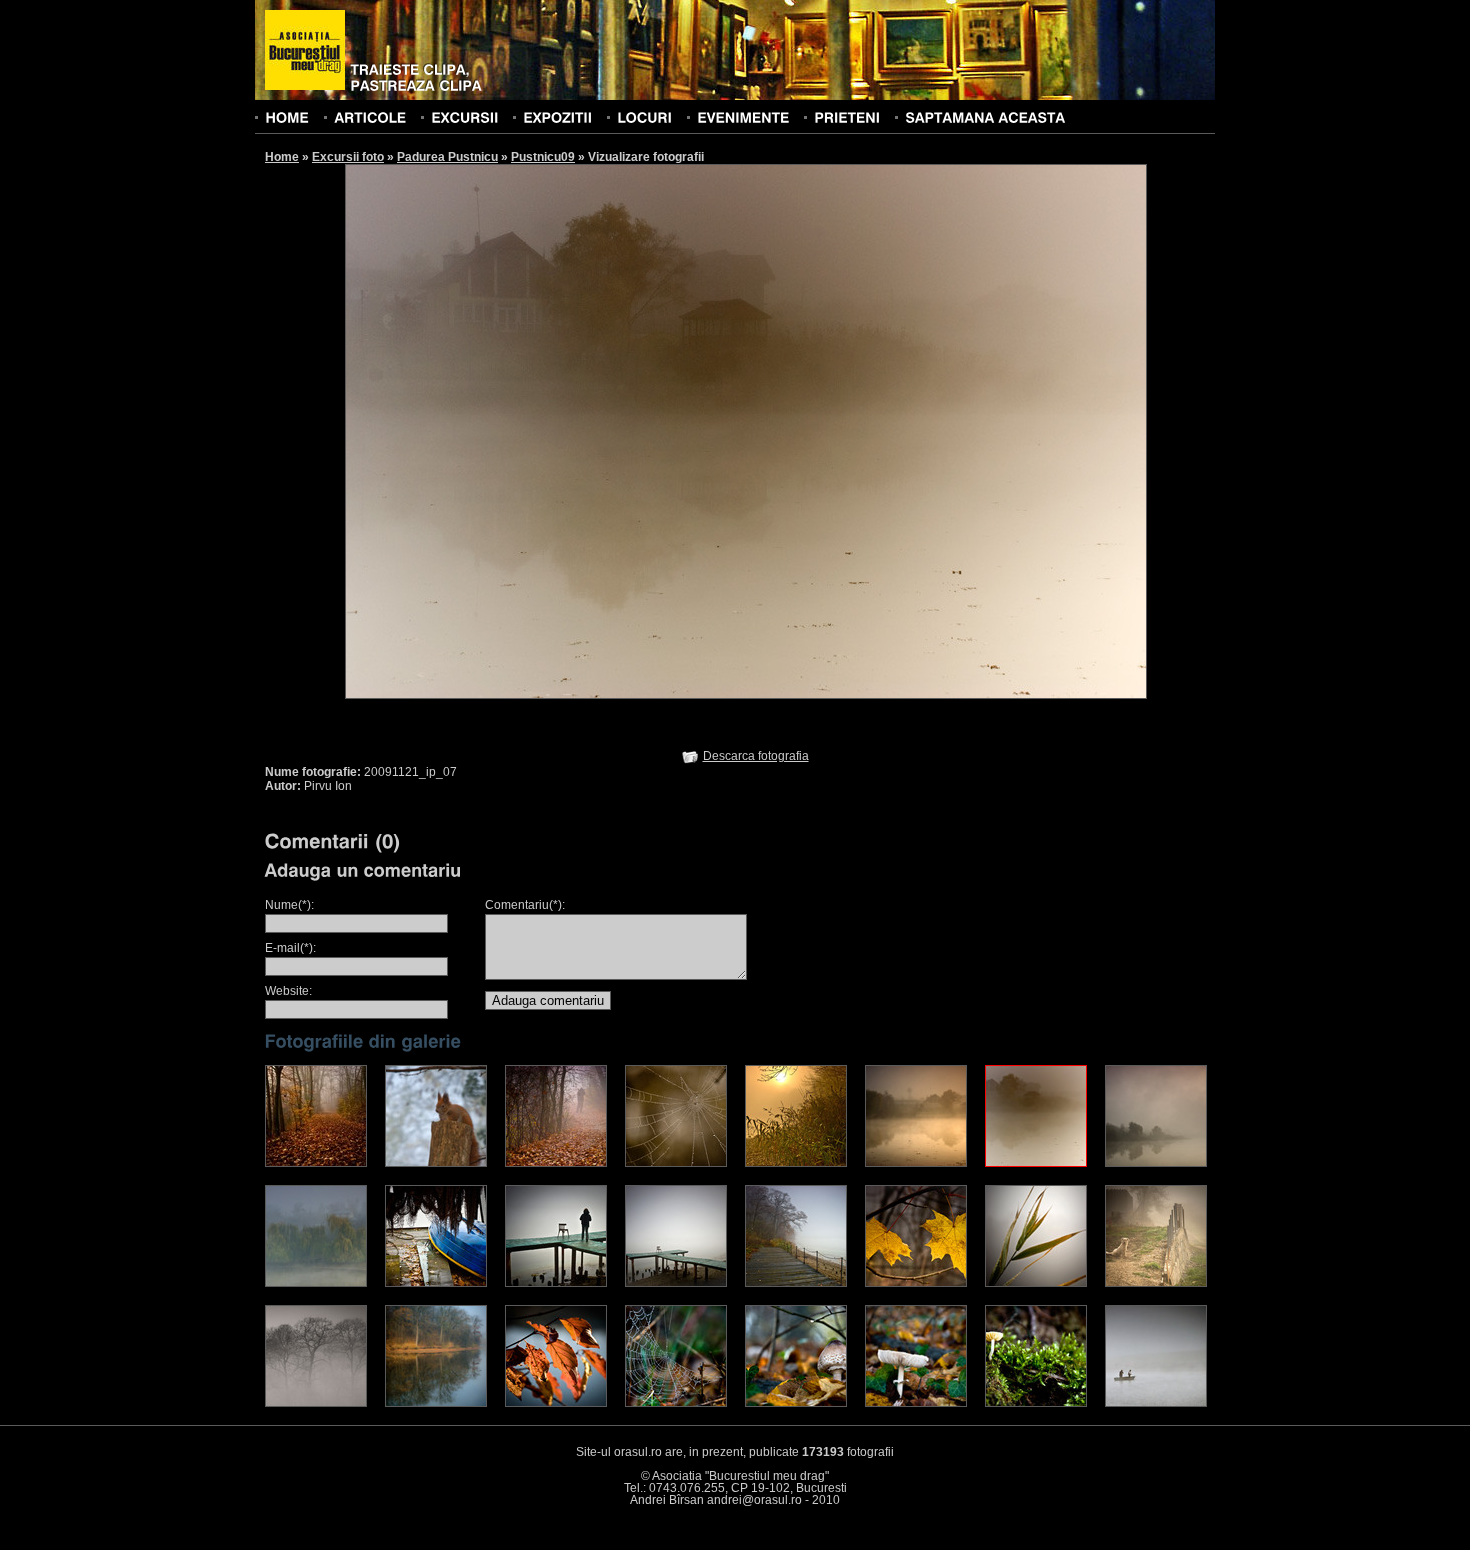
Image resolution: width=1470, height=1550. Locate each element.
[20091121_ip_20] (676, 1403)
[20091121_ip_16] (1156, 1283)
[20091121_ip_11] (556, 1283)
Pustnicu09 (543, 157)
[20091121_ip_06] (916, 1163)
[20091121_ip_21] (796, 1403)
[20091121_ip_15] (1036, 1283)
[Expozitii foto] (557, 117)
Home (282, 157)
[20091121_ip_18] (436, 1403)
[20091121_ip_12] (676, 1283)
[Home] (287, 117)
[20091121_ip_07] (1036, 1163)
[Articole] (370, 117)
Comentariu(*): (525, 905)
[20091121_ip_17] (316, 1403)
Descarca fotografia (756, 756)
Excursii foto (348, 157)
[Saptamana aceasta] (985, 117)
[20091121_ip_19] (556, 1403)
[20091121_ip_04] (676, 1163)
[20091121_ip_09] (316, 1283)
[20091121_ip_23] (1036, 1403)
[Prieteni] (847, 117)
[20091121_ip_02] (436, 1163)
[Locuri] (644, 117)
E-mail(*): (290, 948)
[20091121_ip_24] (1156, 1403)
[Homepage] (305, 51)
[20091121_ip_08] (1156, 1163)
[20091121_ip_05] (796, 1163)
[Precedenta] (545, 430)
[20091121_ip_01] (316, 1163)
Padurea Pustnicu (447, 157)
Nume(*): (289, 905)
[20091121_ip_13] (796, 1283)
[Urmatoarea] (947, 430)
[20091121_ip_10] (436, 1283)
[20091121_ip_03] (556, 1163)
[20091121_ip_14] (916, 1283)
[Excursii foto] (464, 117)
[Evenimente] (743, 117)
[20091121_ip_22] (916, 1403)
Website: (288, 991)
